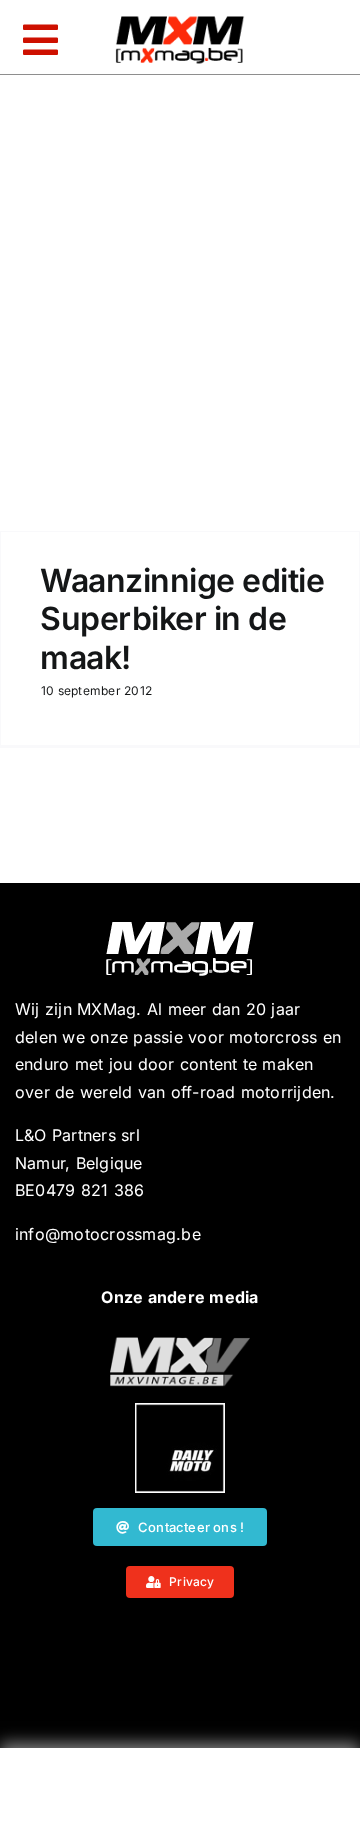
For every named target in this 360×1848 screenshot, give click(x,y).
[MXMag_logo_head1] (180, 21)
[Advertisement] (180, 1803)
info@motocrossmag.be (108, 1234)
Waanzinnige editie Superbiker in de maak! (182, 619)
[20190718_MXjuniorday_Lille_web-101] (180, 1345)
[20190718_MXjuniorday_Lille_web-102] (180, 1411)
